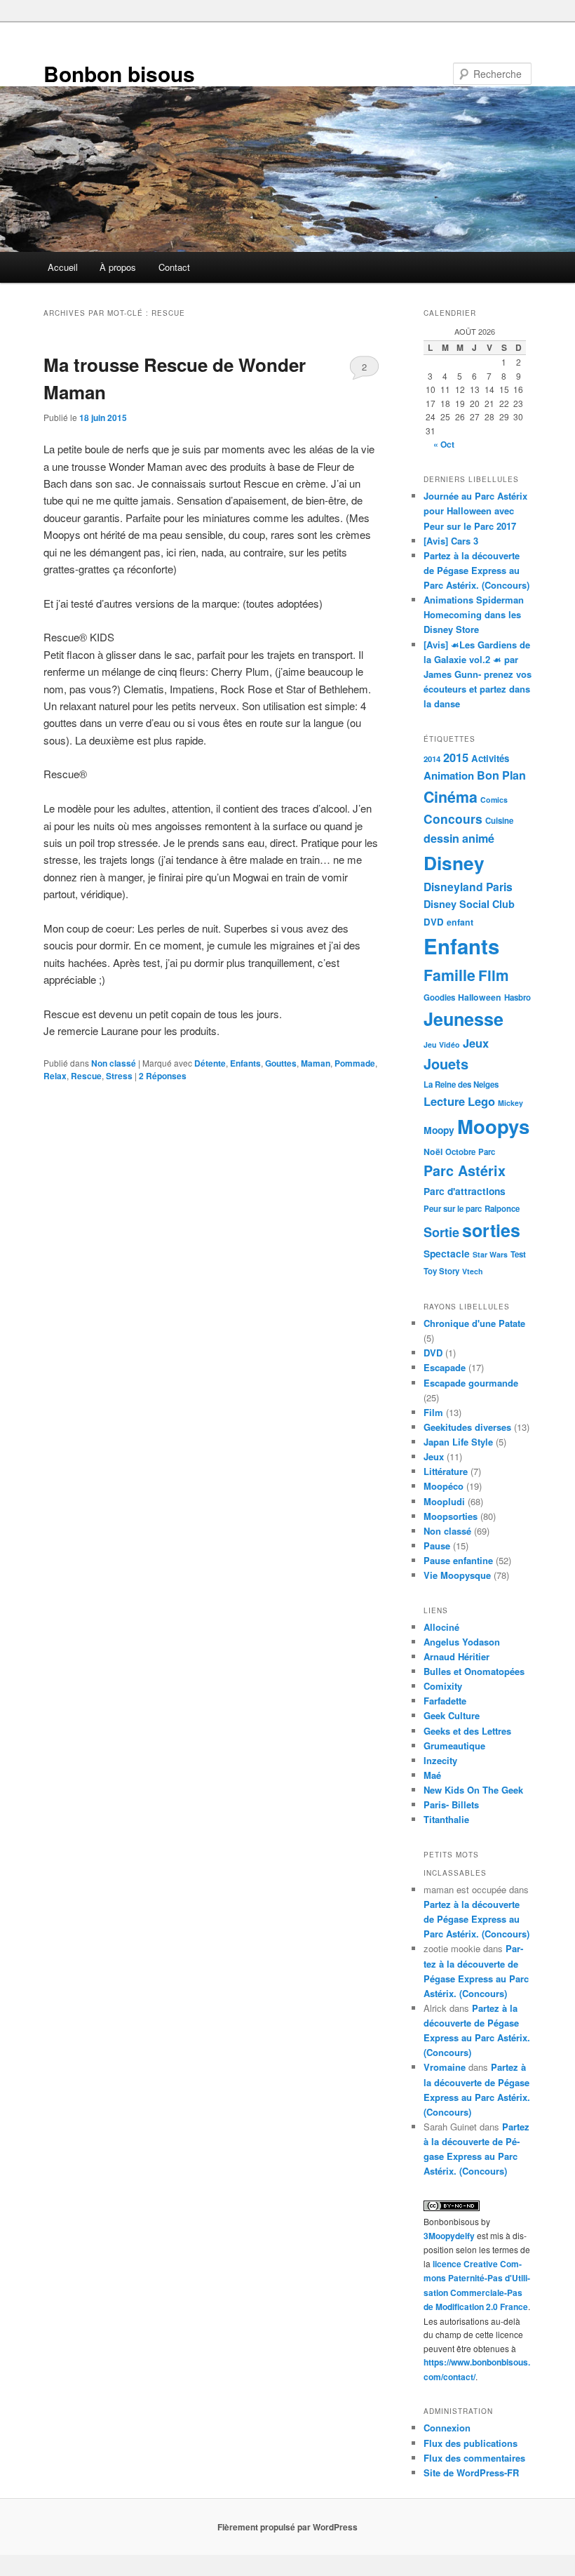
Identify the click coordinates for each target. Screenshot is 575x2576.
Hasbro (517, 997)
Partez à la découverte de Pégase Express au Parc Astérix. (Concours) (476, 570)
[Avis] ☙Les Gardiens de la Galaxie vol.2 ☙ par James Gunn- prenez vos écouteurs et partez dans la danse (478, 674)
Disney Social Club (469, 904)
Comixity (443, 1686)
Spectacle (447, 1253)
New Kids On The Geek (473, 1790)
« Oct (444, 444)
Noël (433, 1152)
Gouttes (281, 1063)
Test (518, 1254)
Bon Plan (501, 775)
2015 (456, 757)
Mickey (510, 1103)
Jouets (446, 1063)
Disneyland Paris (468, 887)
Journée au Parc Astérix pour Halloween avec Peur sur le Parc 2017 (475, 510)
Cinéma (451, 797)
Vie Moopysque (457, 1575)
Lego (481, 1101)
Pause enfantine (458, 1560)
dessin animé (459, 838)
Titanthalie (446, 1819)
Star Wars (490, 1254)
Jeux (476, 1043)
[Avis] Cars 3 (451, 541)
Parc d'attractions (465, 1191)
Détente (210, 1063)
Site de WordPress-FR (471, 2472)
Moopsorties (451, 1516)
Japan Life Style (458, 1442)
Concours (453, 819)
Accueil (63, 267)
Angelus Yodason (462, 1642)
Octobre (460, 1152)
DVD (434, 922)
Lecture (444, 1101)
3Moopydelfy (449, 2236)
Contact (174, 267)
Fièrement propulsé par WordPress (287, 2527)
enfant (460, 922)
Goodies (439, 997)
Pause (437, 1546)
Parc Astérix (465, 1170)
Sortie (441, 1232)
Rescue (86, 1076)
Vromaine (445, 2067)
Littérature (446, 1471)
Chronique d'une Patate (474, 1323)
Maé (432, 1775)
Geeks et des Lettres (467, 1731)
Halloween (480, 997)
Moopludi (444, 1501)
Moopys (493, 1126)
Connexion (447, 2428)
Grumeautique (454, 1746)
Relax (55, 1076)
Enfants (245, 1063)
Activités (490, 758)
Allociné (441, 1627)
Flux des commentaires (474, 2458)
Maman (316, 1063)
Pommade (355, 1063)
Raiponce (502, 1209)
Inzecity (440, 1760)
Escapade (445, 1367)
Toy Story (441, 1271)
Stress (119, 1076)
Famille (449, 975)
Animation (449, 775)
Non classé (114, 1063)
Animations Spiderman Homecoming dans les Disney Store (474, 614)
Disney (454, 862)
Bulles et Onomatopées (474, 1671)
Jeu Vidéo (442, 1045)
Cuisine (499, 821)
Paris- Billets (451, 1804)
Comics (494, 800)
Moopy (439, 1130)
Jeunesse (464, 1019)
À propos (118, 267)
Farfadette (445, 1701)
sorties (491, 1230)
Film (494, 975)
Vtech (473, 1271)
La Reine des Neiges (461, 1085)
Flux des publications (471, 2443)
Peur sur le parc (453, 1209)
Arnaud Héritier (456, 1656)
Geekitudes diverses (467, 1427)
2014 (432, 759)
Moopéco (444, 1486)
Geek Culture (452, 1715)
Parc (487, 1152)
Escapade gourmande (471, 1383)
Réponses (163, 1076)
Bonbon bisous (119, 73)
